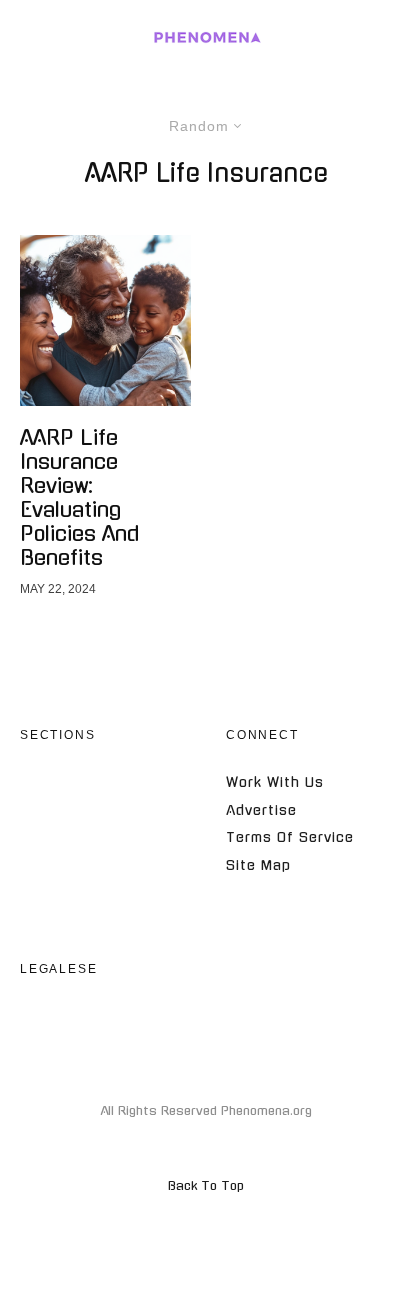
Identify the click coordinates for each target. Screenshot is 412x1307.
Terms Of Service (290, 837)
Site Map (258, 865)
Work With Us (275, 782)
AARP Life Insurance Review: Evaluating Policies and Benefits (79, 498)
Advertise (261, 810)
